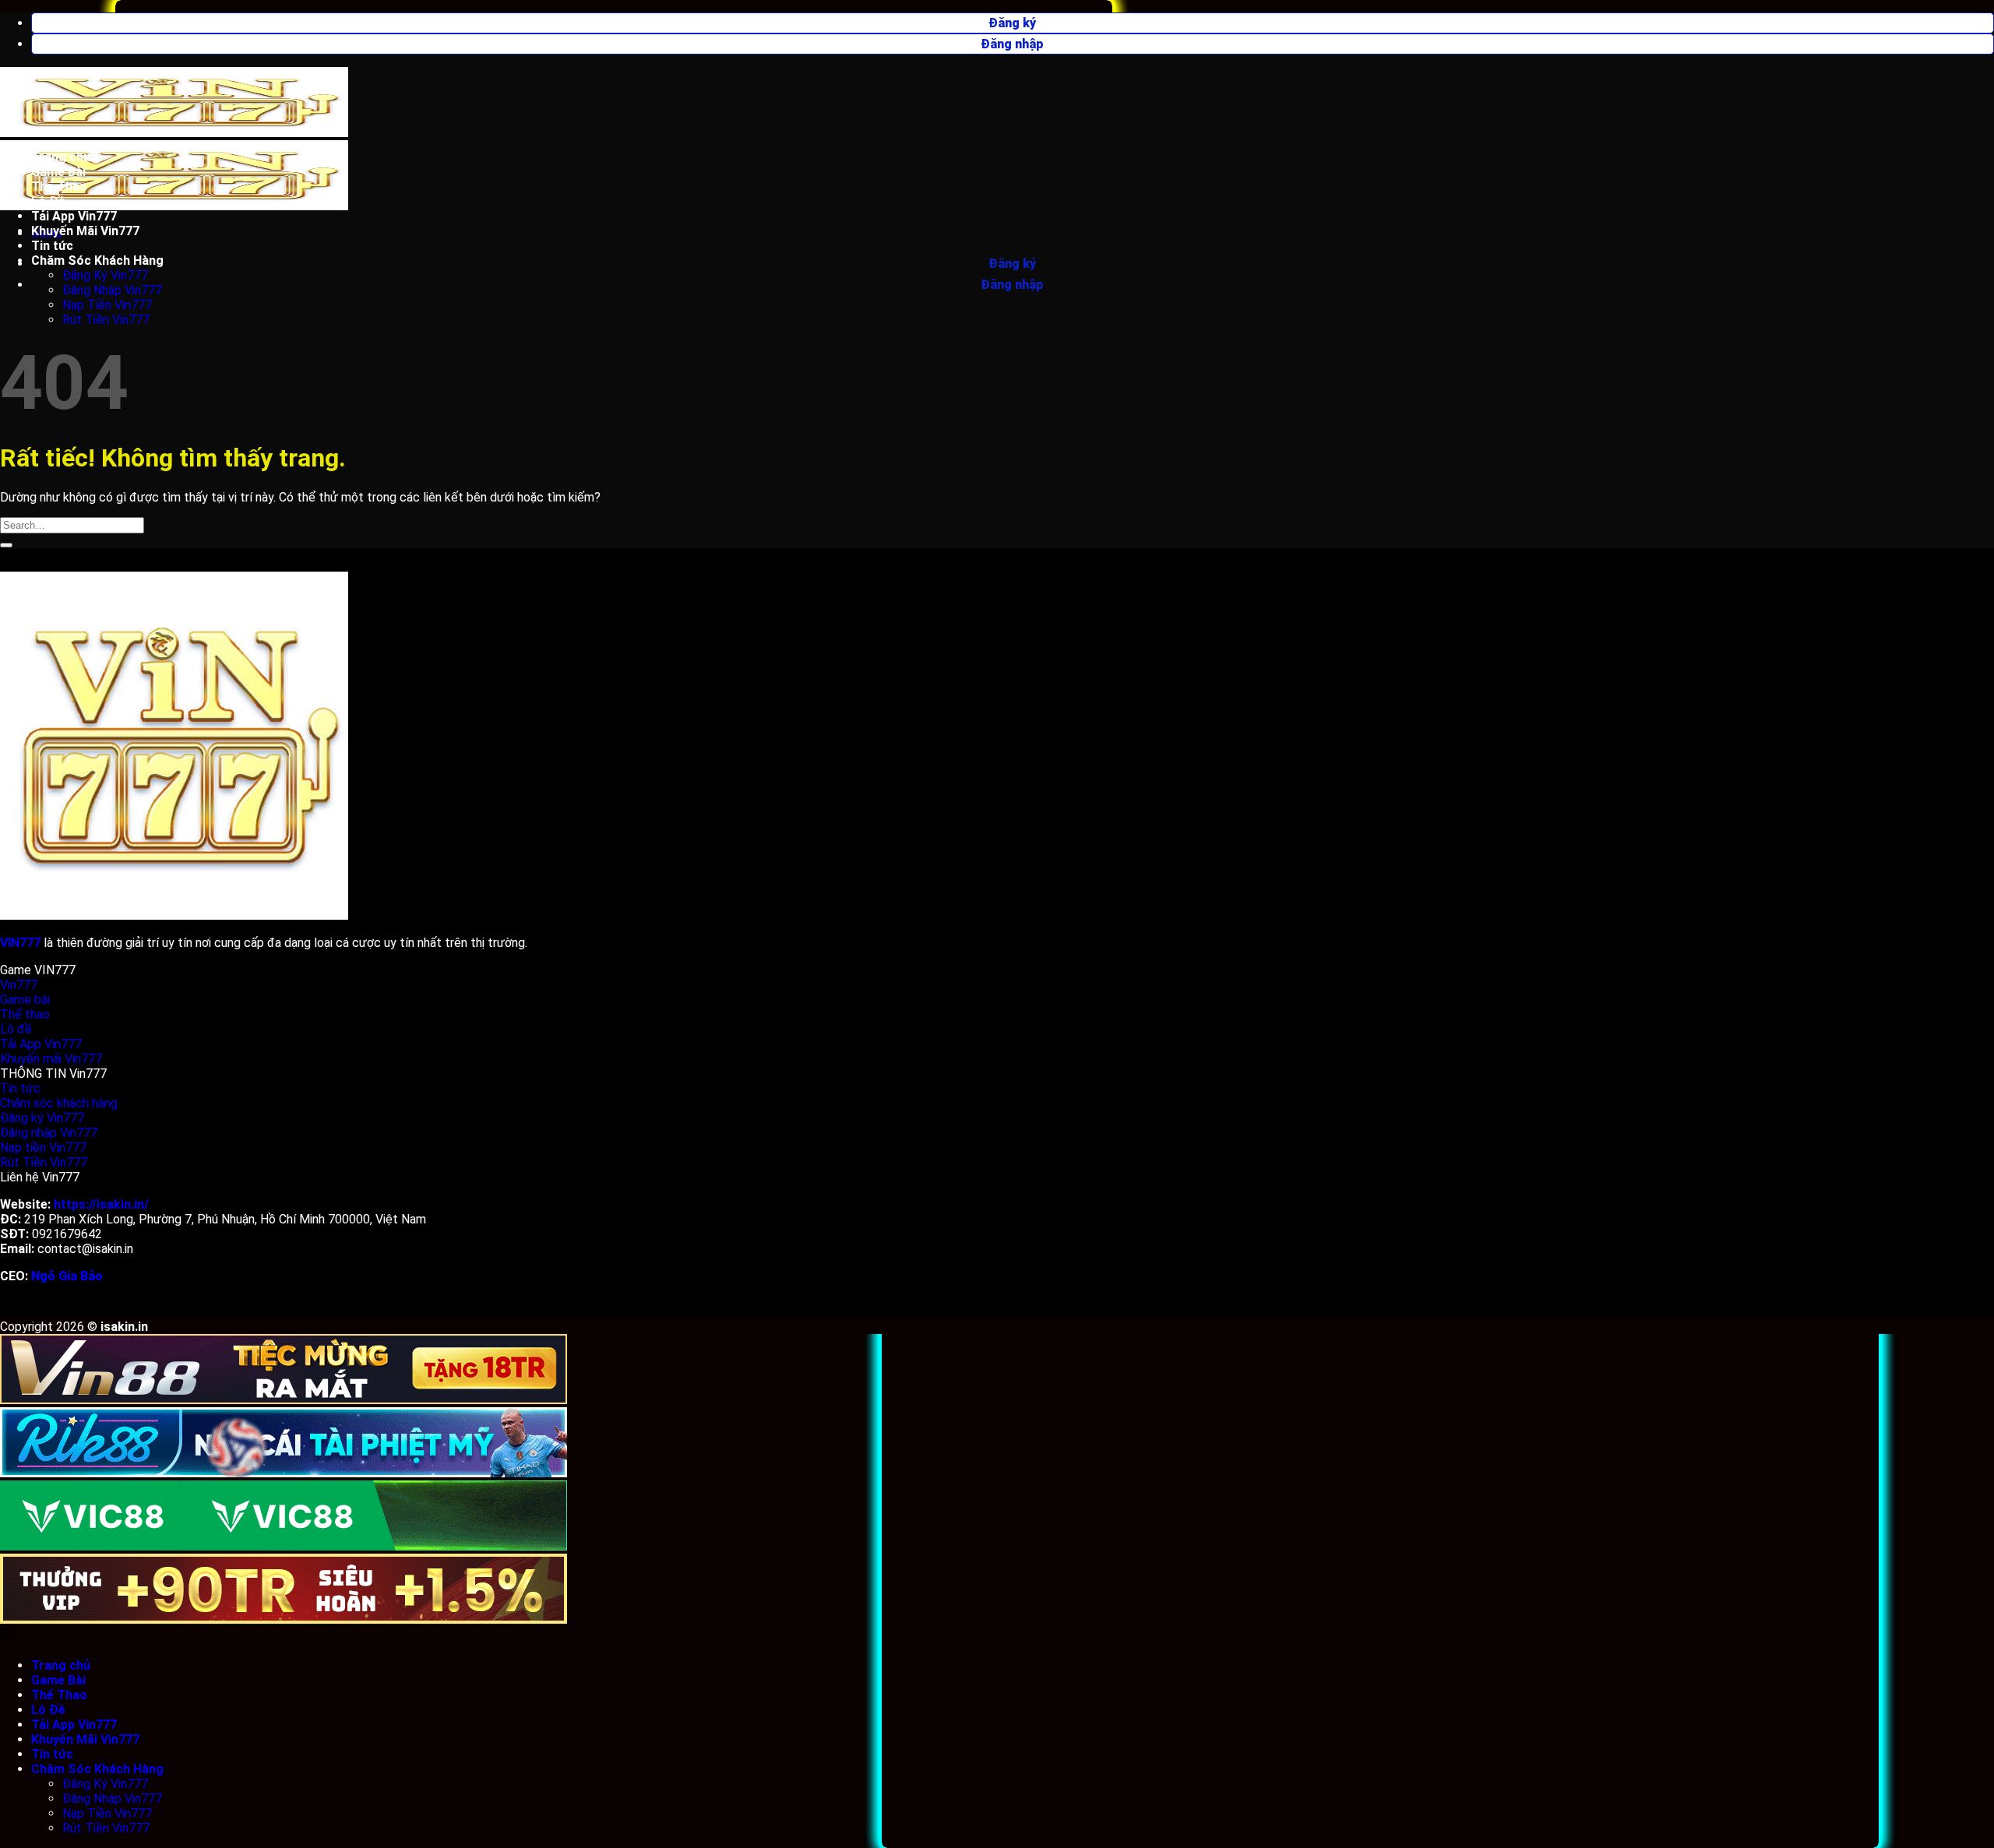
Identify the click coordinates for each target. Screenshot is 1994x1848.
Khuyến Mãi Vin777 (85, 231)
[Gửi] (6, 545)
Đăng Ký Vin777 (105, 275)
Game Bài (58, 172)
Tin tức (52, 246)
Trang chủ (61, 157)
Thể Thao (59, 187)
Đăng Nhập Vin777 (112, 290)
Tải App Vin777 (74, 216)
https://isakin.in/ (101, 1204)
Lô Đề (48, 201)
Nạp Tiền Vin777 (107, 305)
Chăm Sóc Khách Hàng (97, 260)
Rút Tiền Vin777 (106, 320)
